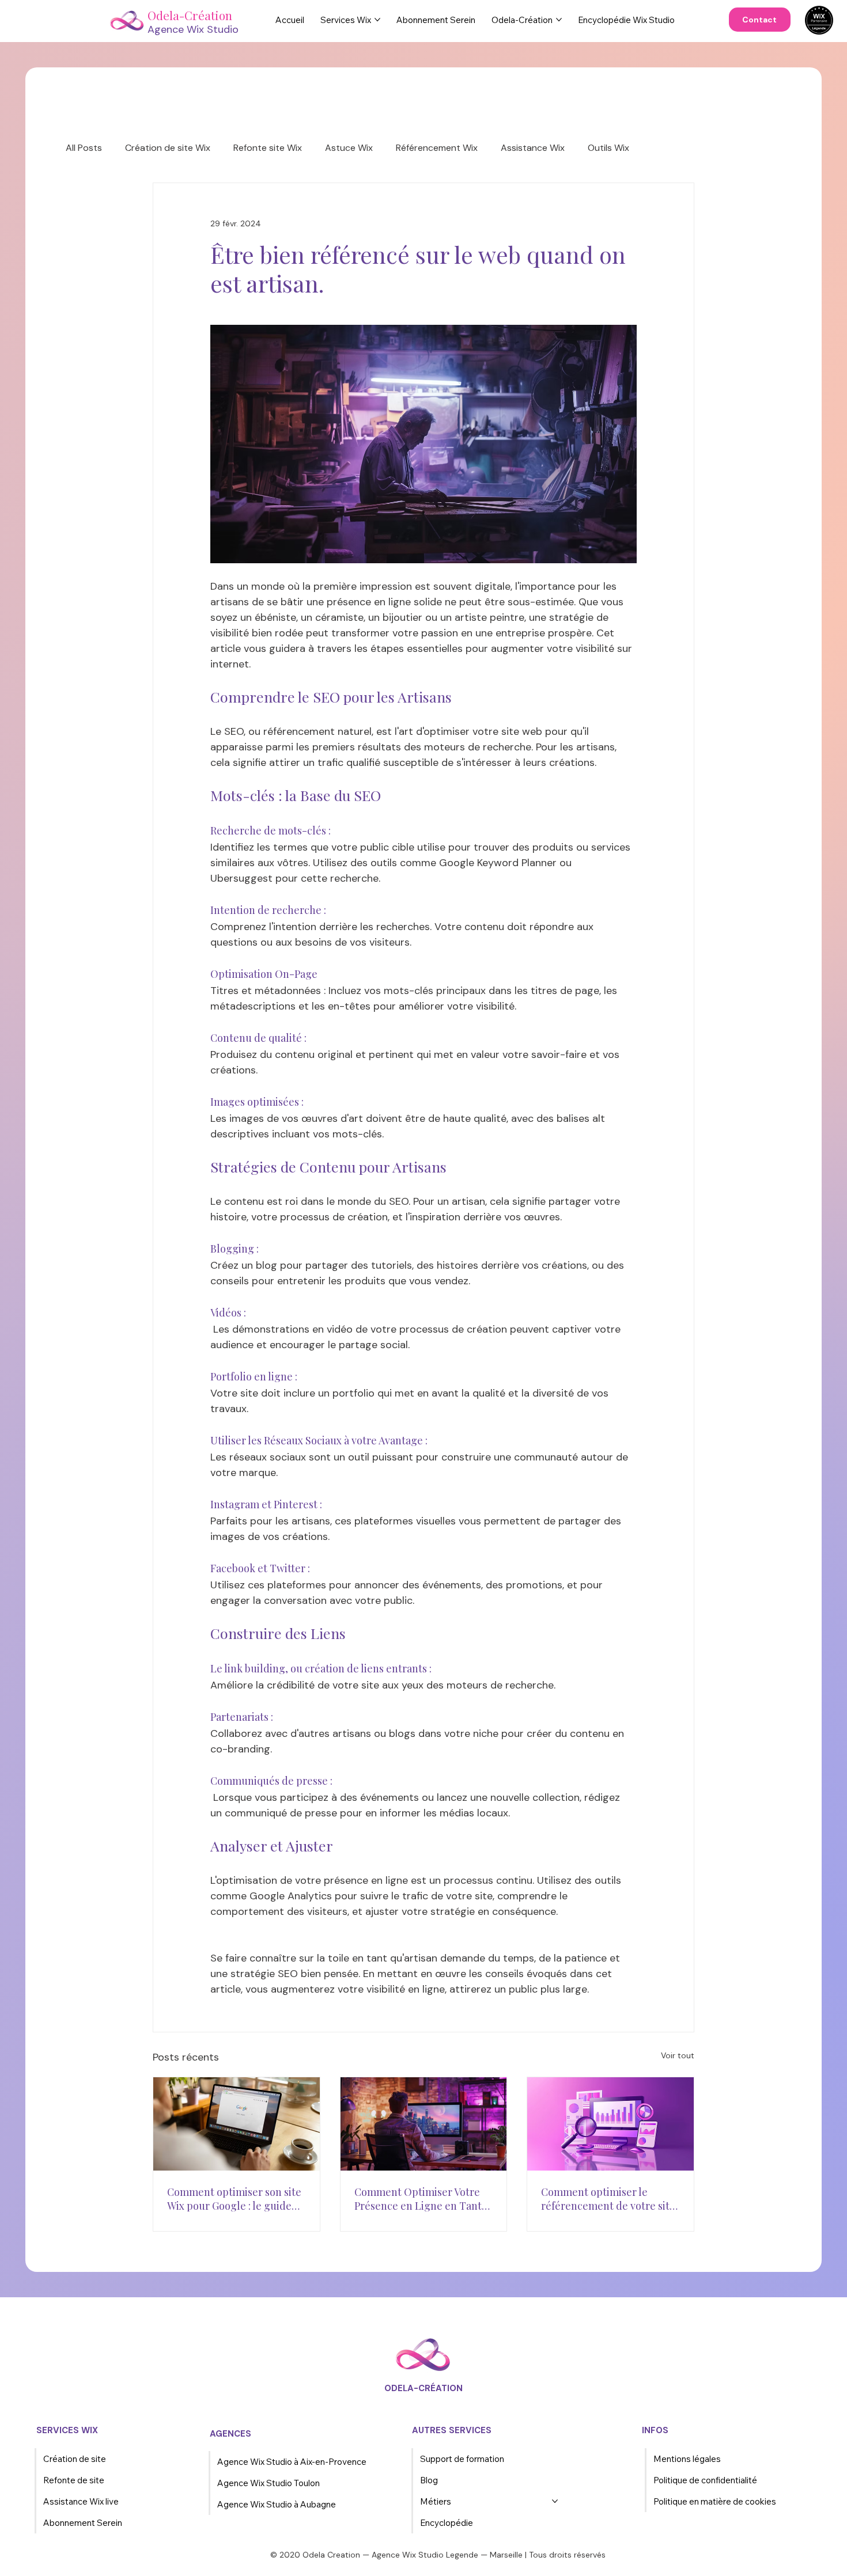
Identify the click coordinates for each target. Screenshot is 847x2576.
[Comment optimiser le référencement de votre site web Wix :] (610, 2124)
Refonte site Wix (268, 148)
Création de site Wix (168, 148)
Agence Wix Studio (193, 29)
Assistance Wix (533, 148)
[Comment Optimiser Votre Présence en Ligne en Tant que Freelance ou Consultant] (424, 2124)
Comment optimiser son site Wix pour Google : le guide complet (234, 2199)
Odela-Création (190, 15)
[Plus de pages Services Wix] (377, 20)
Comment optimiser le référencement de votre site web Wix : (608, 2199)
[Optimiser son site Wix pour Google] (237, 2124)
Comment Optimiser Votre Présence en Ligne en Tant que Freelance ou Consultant (423, 2199)
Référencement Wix (437, 148)
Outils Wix (608, 148)
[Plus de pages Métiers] (555, 2501)
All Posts (84, 148)
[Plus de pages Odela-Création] (559, 20)
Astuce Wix (349, 148)
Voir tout (678, 2055)
